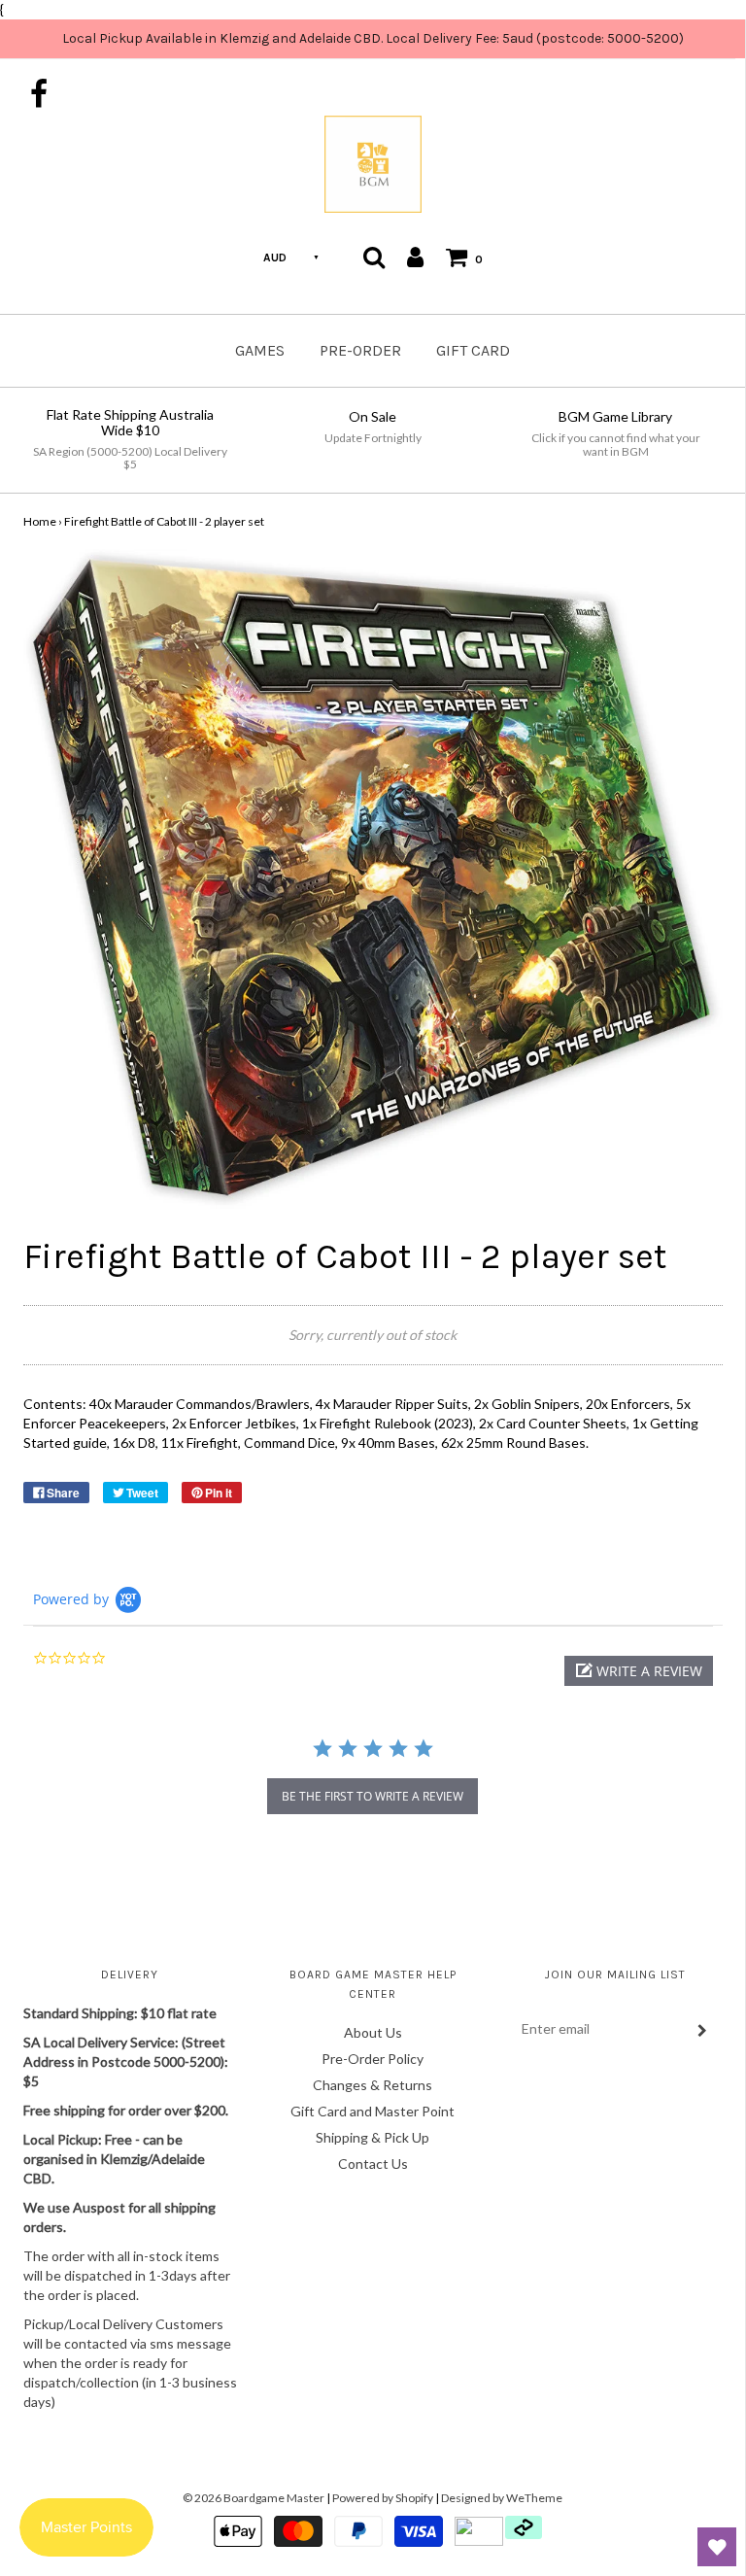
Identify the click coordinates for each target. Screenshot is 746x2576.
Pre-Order (360, 350)
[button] (639, 1671)
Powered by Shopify (383, 2498)
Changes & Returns (373, 2085)
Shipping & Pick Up (373, 2137)
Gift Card (473, 350)
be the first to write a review (373, 1796)
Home (40, 521)
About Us (373, 2032)
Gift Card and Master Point (373, 2111)
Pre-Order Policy (373, 2059)
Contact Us (373, 2164)
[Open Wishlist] (717, 2547)
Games (260, 350)
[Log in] (415, 257)
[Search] (374, 257)
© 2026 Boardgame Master (254, 2498)
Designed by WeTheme (502, 2498)
